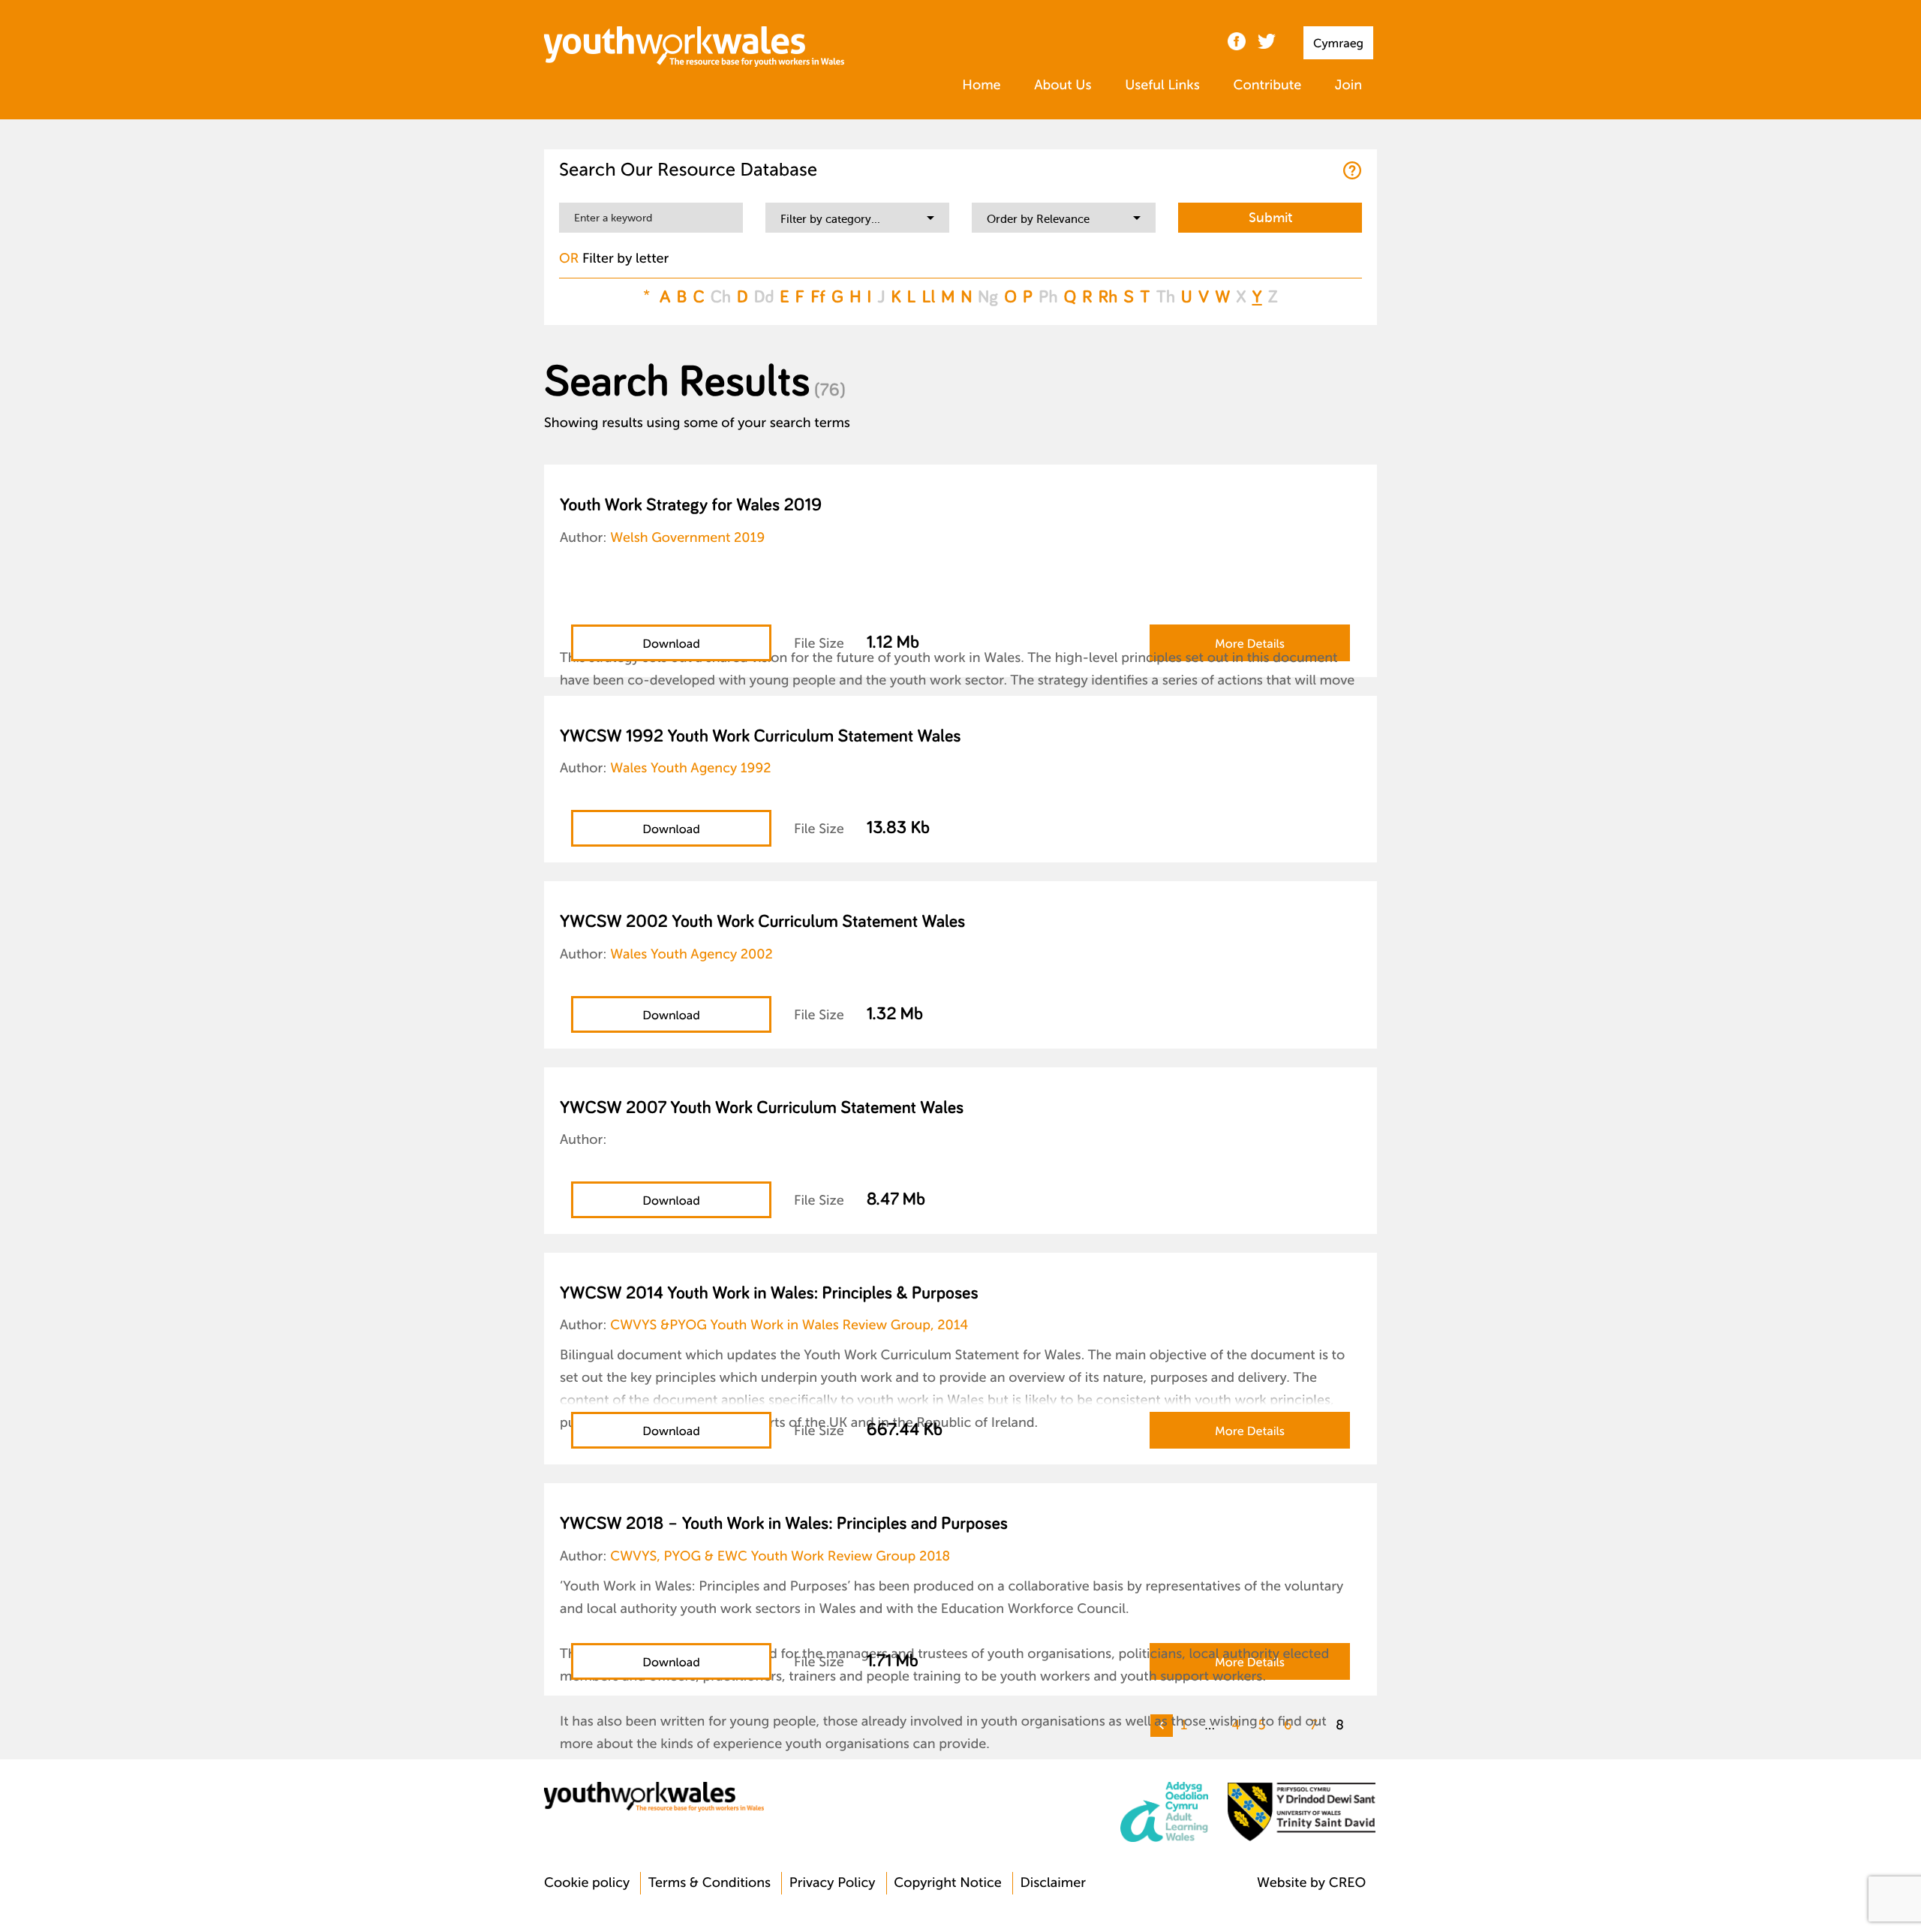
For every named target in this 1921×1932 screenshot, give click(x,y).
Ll (929, 297)
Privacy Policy (833, 1883)
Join (1348, 86)
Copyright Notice (948, 1883)
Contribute (1267, 86)
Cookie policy (587, 1883)
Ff (818, 297)
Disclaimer (1053, 1883)
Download (671, 644)
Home (981, 86)
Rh (1108, 297)
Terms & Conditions (709, 1883)
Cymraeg (1338, 44)
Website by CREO (1311, 1883)
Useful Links (1162, 86)
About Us (1063, 86)
